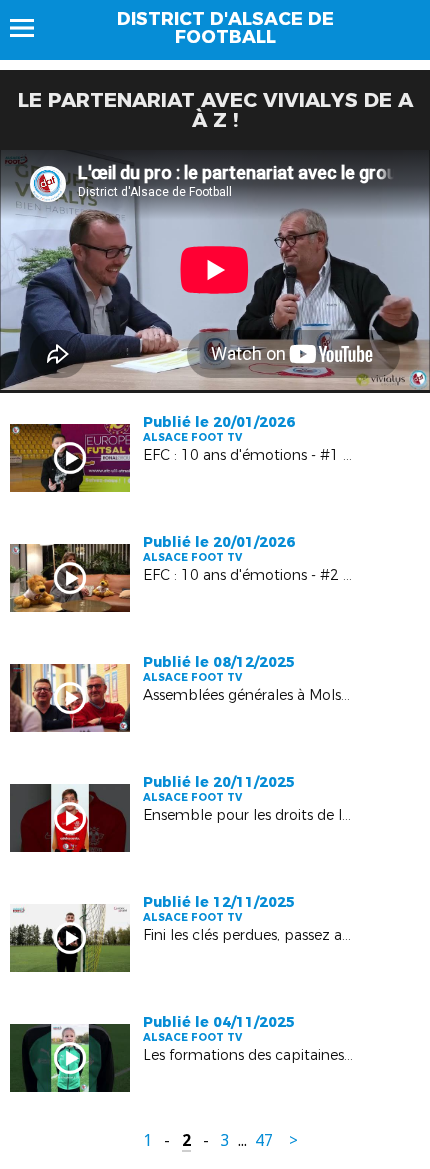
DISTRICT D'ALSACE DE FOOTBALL (225, 28)
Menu (31, 28)
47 (264, 1140)
